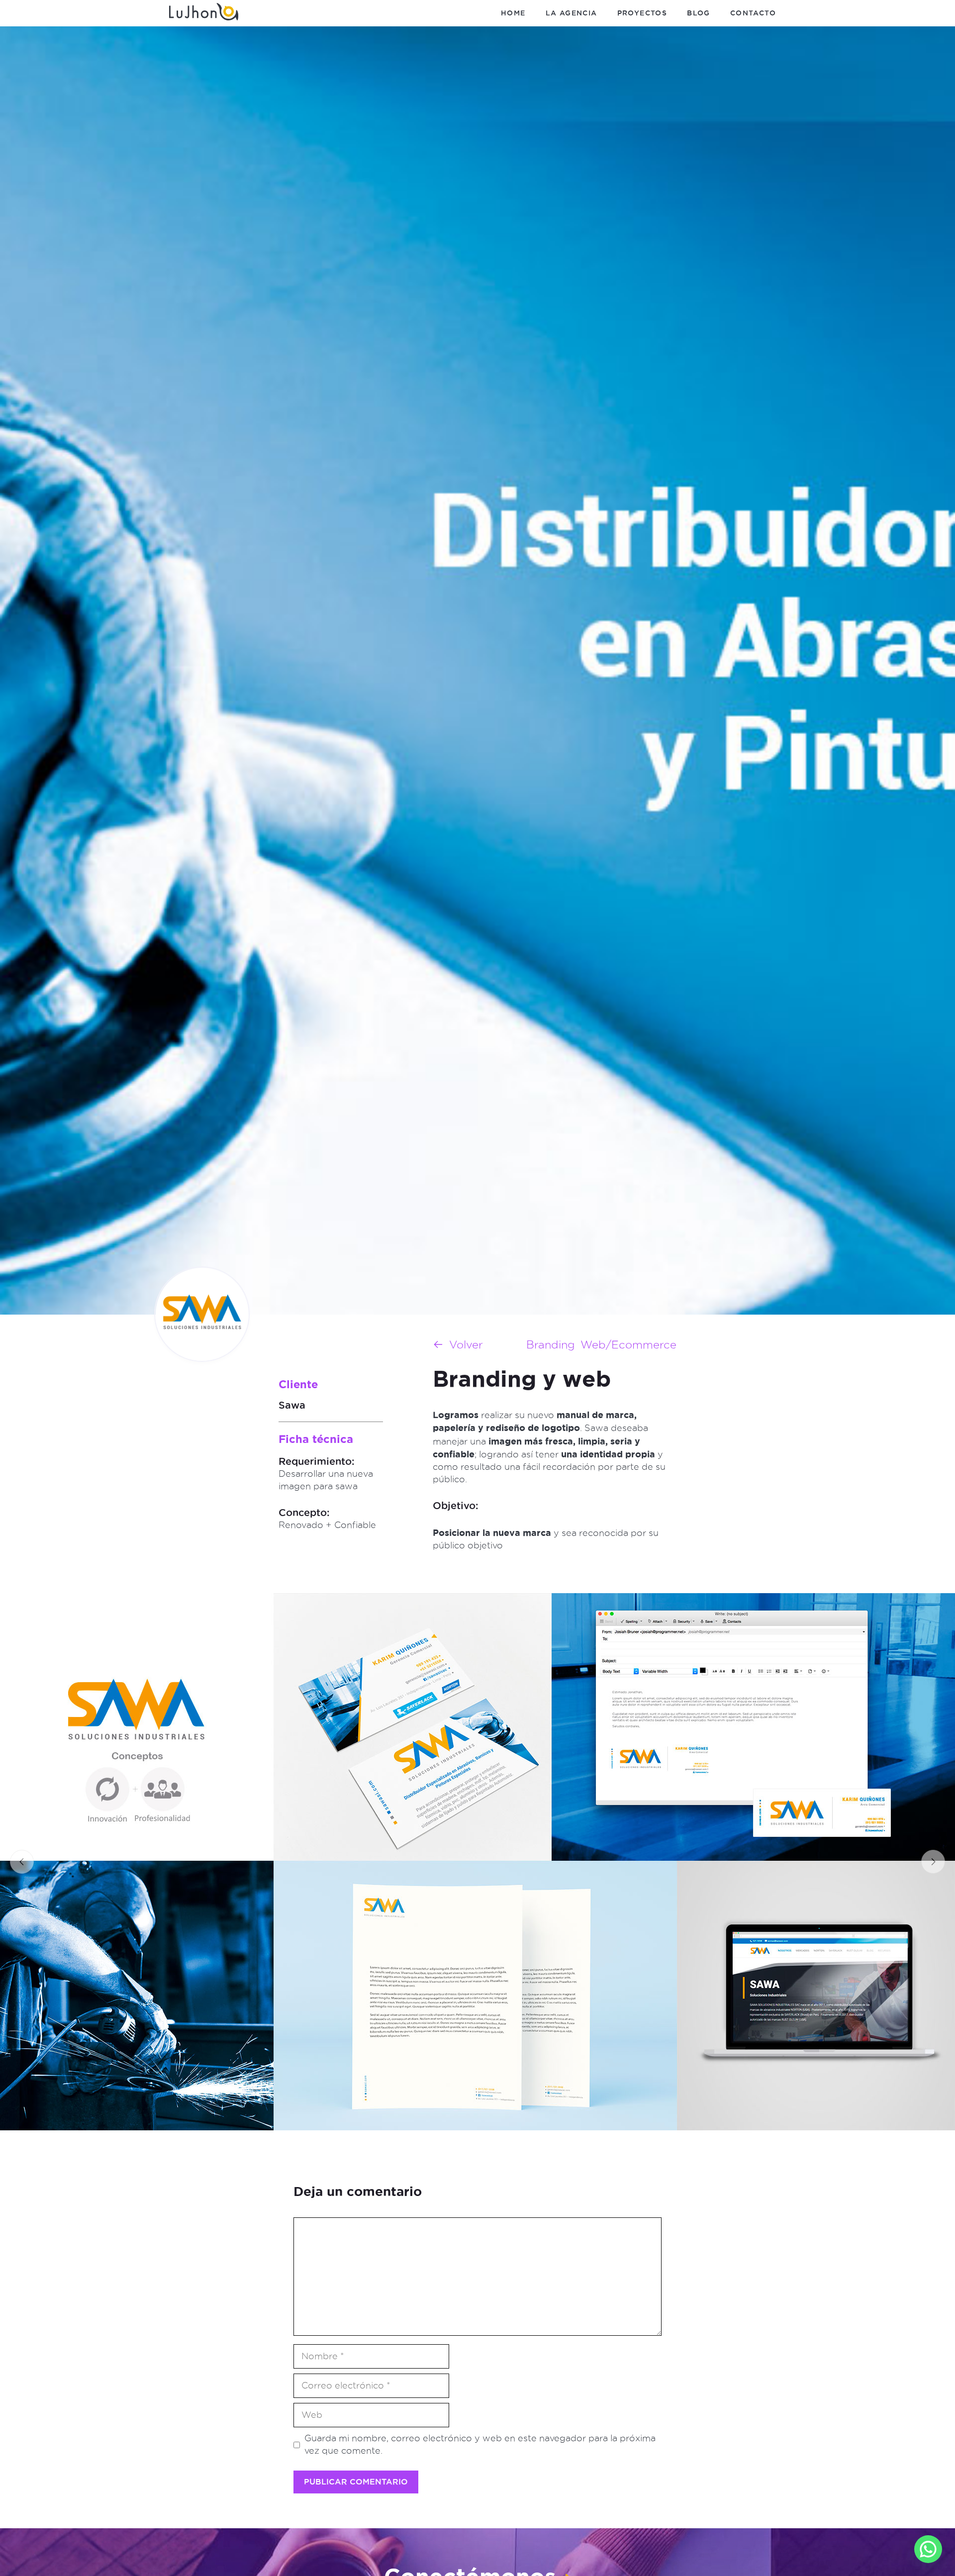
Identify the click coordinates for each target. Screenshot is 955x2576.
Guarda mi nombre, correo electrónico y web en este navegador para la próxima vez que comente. (480, 2444)
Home (513, 13)
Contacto (753, 13)
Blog (699, 13)
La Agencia (572, 13)
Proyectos (642, 13)
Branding (551, 1345)
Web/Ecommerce (628, 1345)
